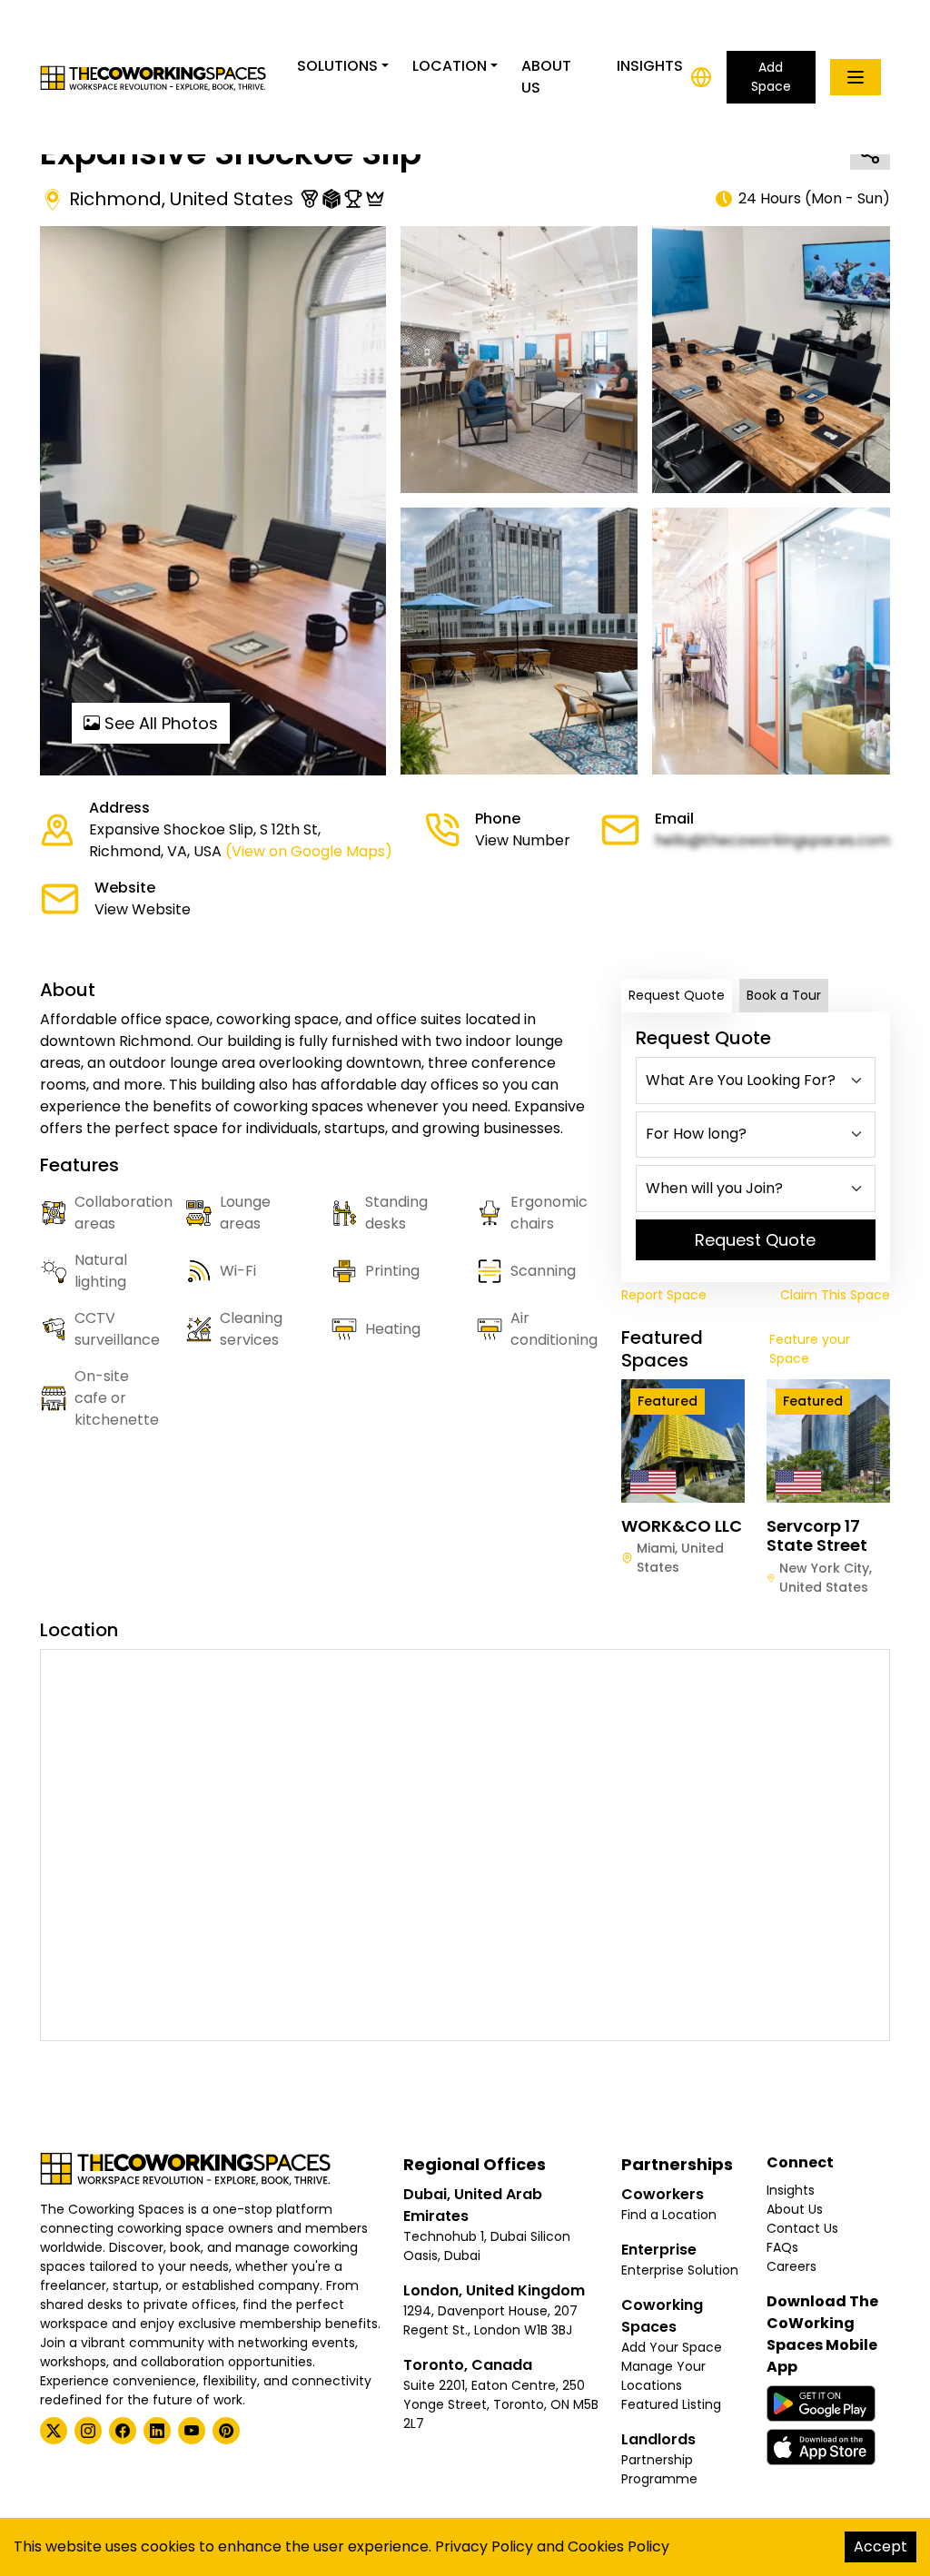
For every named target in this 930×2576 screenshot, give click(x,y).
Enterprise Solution (680, 2270)
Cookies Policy (618, 2546)
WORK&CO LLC (682, 1526)
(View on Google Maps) (309, 851)
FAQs (782, 2247)
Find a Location (669, 2215)
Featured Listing (671, 2404)
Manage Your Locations (663, 2376)
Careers (791, 2266)
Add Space (771, 77)
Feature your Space (810, 1349)
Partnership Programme (659, 2469)
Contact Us (802, 2228)
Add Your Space (672, 2347)
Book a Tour (784, 995)
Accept (881, 2546)
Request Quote (677, 995)
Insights (650, 66)
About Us (546, 77)
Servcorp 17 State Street (817, 1536)
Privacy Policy (484, 2546)
